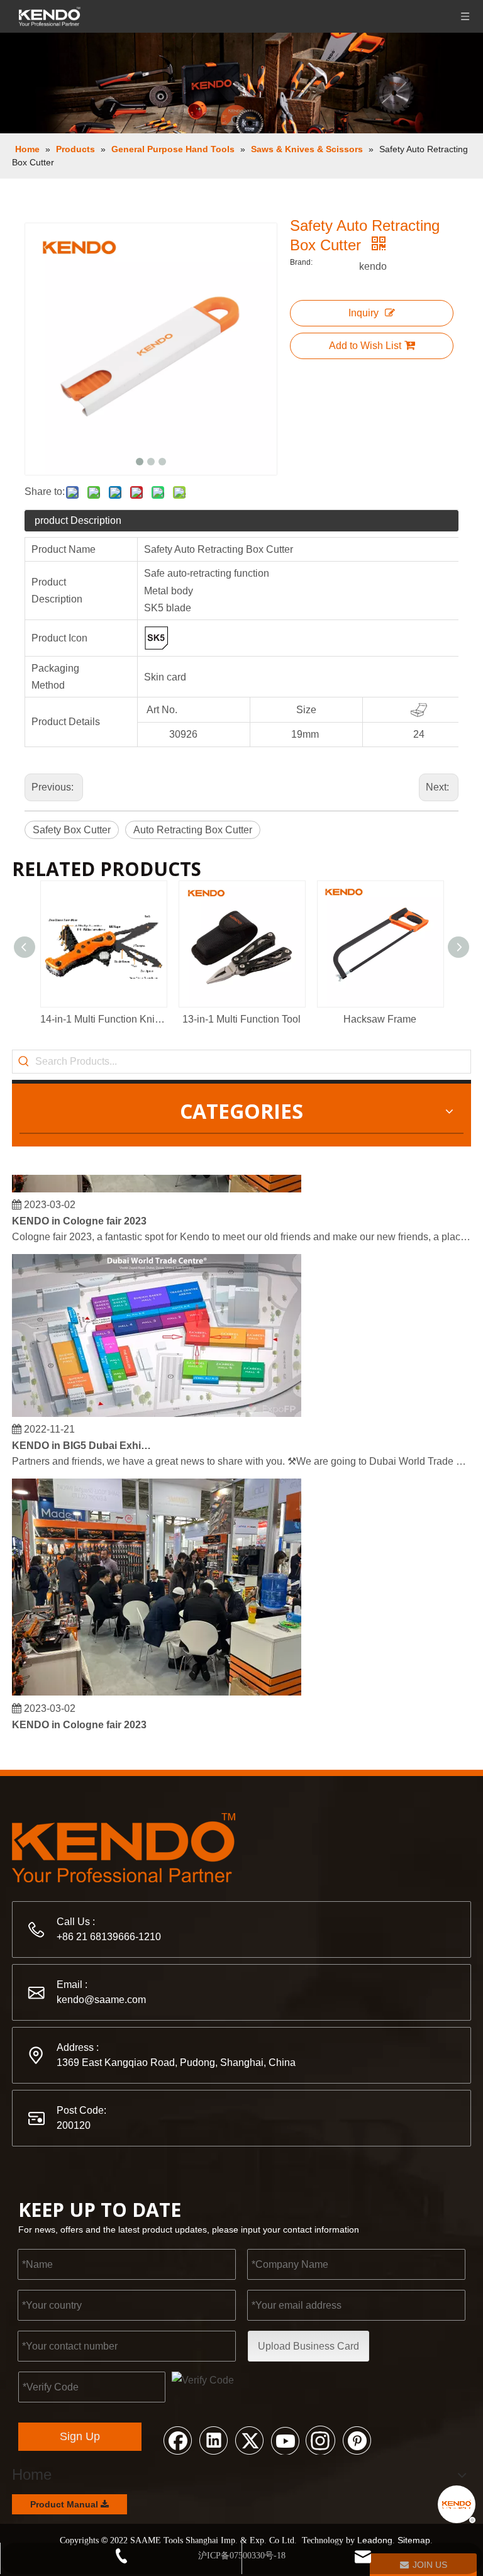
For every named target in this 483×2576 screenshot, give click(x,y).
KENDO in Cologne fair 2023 (79, 1212)
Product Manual (65, 2504)
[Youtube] (285, 2440)
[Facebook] (177, 2440)
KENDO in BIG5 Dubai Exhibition (83, 1437)
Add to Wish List (365, 346)
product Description (78, 520)
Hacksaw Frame (380, 1019)
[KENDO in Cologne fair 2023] (157, 1180)
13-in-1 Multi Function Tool (241, 1019)
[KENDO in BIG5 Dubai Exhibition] (157, 1405)
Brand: (301, 262)
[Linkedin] (213, 2440)
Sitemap (414, 2540)
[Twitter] (249, 2440)
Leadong (375, 2540)
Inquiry (364, 313)
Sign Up (80, 2436)
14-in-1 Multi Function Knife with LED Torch (103, 1019)
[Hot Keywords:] (24, 1062)
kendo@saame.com (101, 2000)
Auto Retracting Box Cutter (193, 830)
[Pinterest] (357, 2440)
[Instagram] (321, 2440)
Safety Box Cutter (72, 830)
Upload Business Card (308, 2346)
